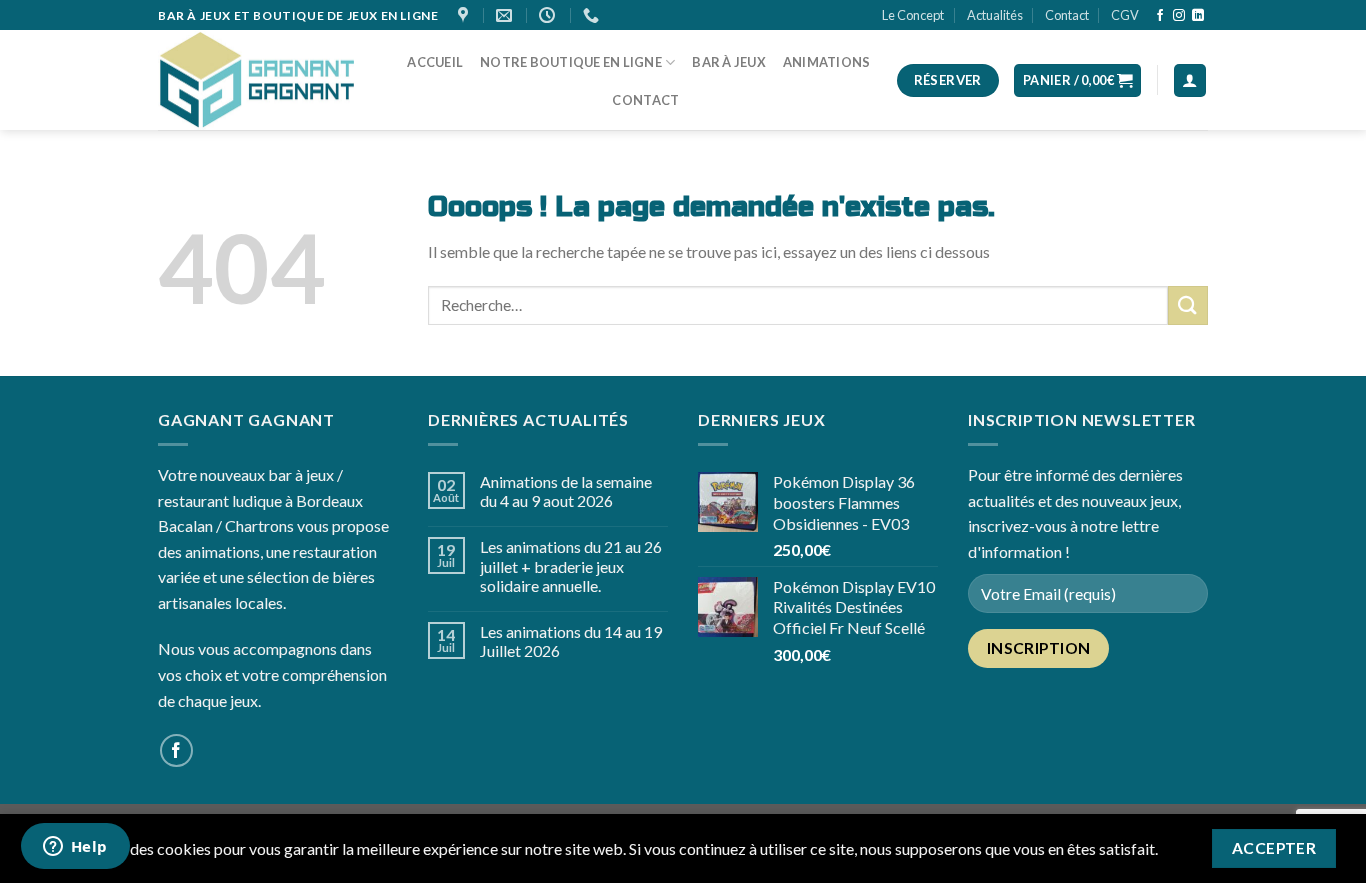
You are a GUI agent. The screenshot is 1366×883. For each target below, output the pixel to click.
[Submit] (1188, 305)
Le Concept (913, 15)
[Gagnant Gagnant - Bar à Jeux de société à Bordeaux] (258, 81)
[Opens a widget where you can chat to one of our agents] (75, 848)
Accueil (435, 62)
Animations (827, 62)
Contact (1067, 15)
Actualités (995, 15)
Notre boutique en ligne (571, 62)
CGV (1125, 15)
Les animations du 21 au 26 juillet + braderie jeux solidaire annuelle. (571, 565)
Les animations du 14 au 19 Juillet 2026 (571, 641)
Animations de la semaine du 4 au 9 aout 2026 (566, 491)
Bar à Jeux (729, 62)
